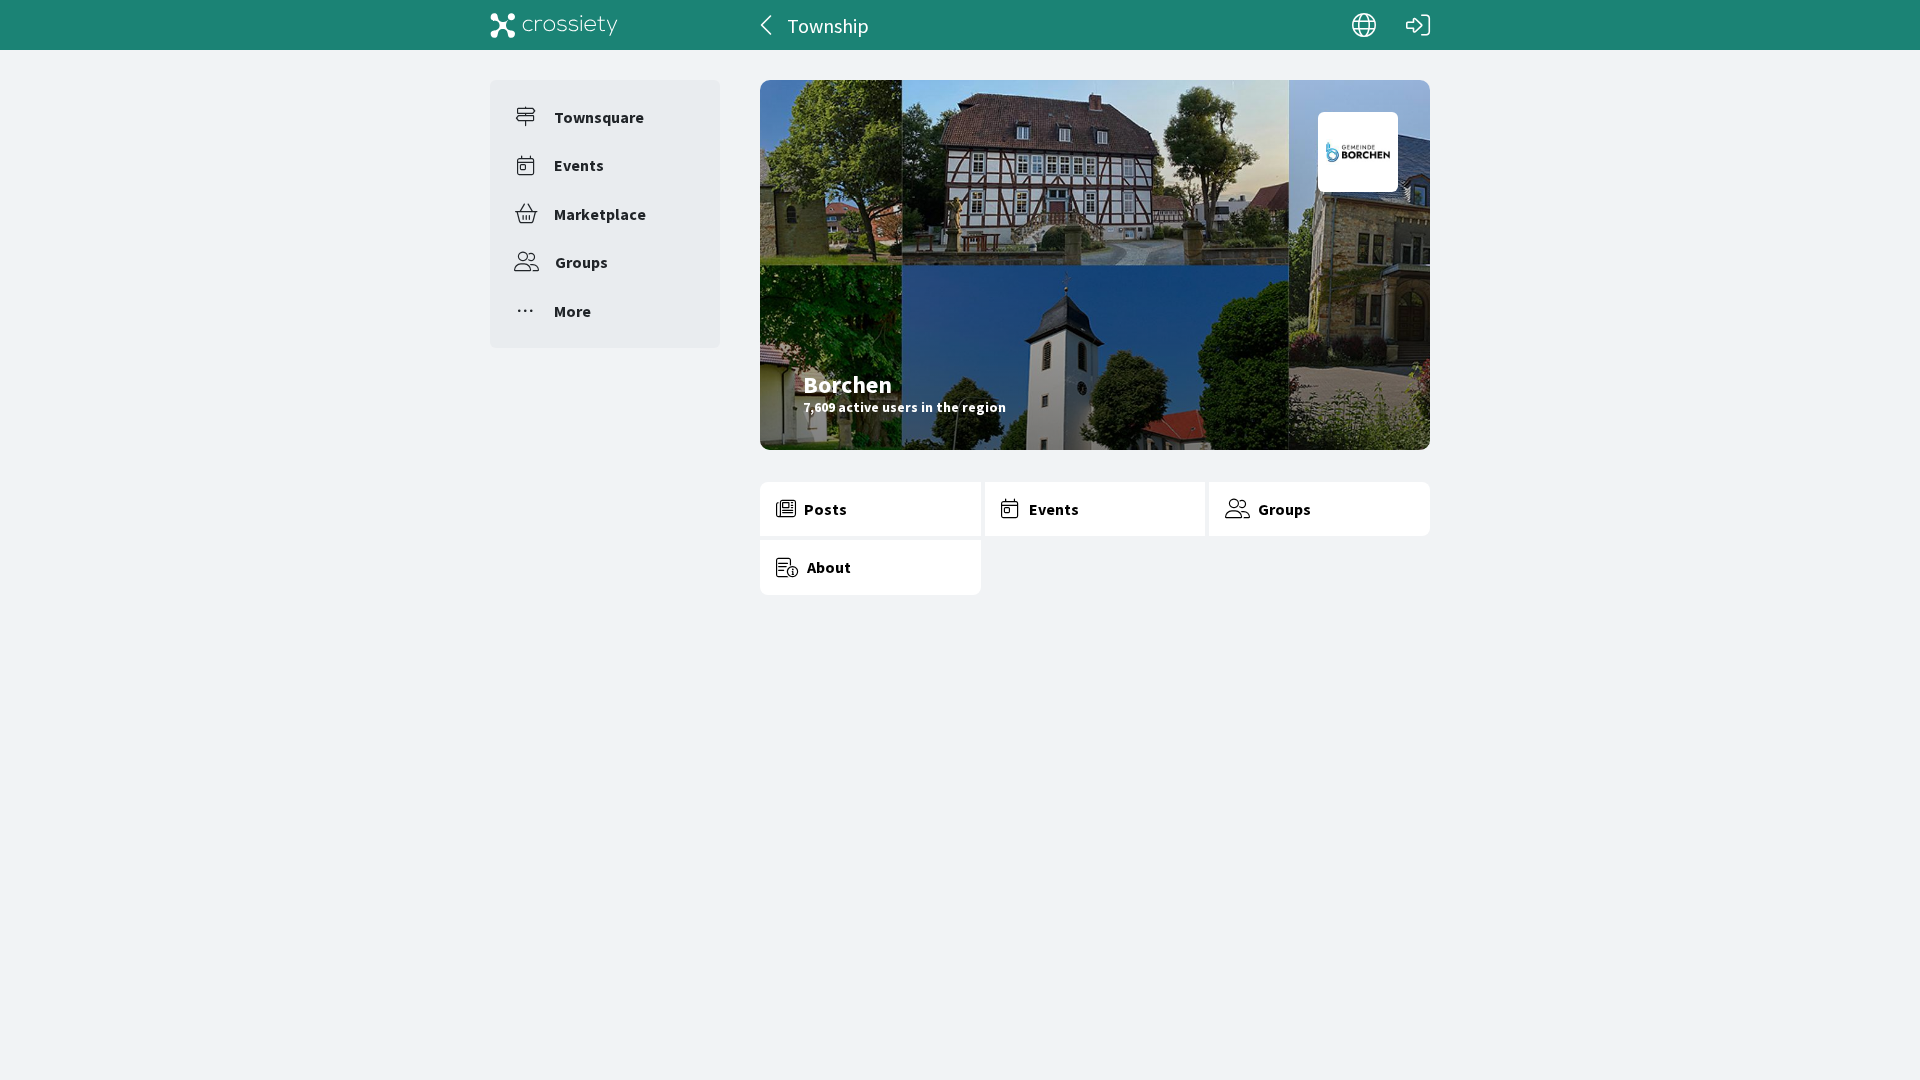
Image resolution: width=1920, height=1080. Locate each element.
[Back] (767, 25)
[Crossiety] (554, 25)
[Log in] (1418, 25)
